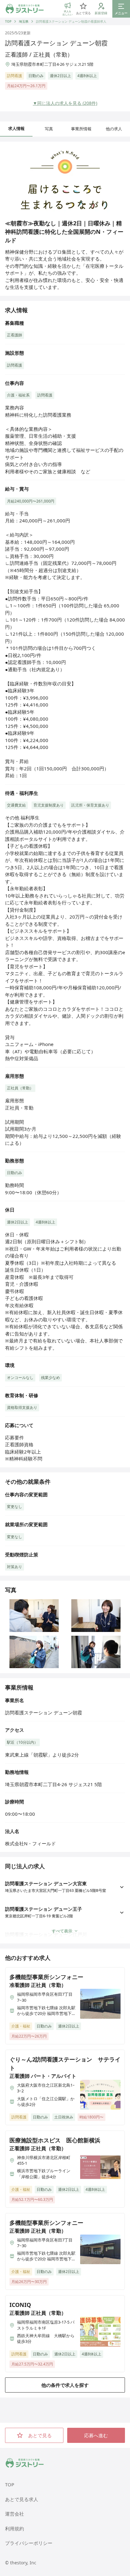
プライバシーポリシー (29, 2543)
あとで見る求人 (22, 2499)
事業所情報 (81, 129)
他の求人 (114, 129)
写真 (49, 129)
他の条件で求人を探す (65, 2385)
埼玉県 (24, 21)
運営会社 (15, 2514)
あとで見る (40, 2435)
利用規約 (15, 2528)
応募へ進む (96, 2435)
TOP (8, 21)
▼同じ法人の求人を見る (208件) (65, 103)
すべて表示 (62, 1931)
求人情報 (16, 128)
